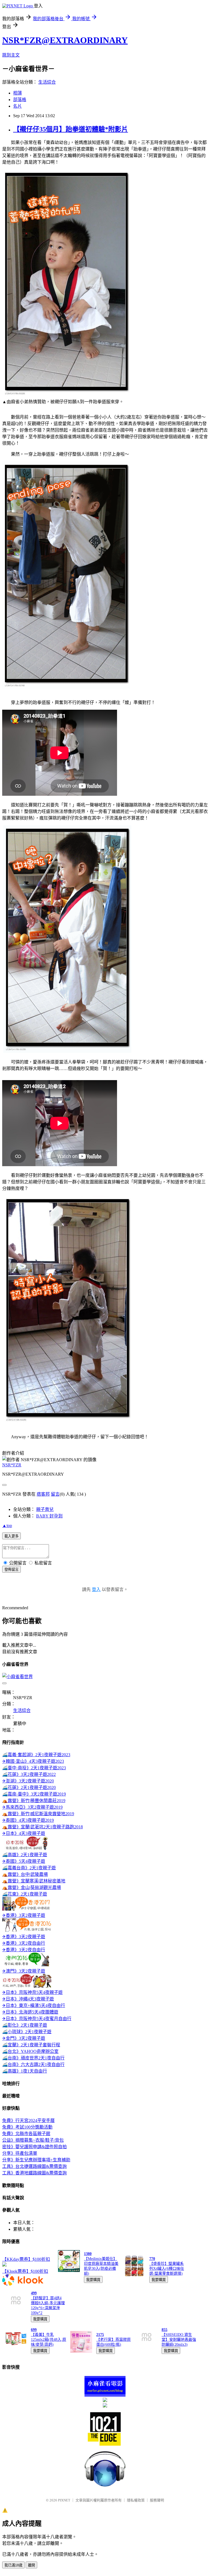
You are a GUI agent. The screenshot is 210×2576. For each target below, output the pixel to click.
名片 (17, 106)
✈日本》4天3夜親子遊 (24, 1833)
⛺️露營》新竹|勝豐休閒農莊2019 (34, 1801)
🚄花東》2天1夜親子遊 (25, 1894)
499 (34, 2293)
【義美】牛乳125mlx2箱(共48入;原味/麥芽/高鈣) (49, 2340)
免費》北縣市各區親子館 (26, 2134)
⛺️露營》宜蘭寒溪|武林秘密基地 (34, 1881)
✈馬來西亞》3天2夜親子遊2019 (32, 1807)
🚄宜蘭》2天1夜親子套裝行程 (31, 2045)
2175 (100, 2335)
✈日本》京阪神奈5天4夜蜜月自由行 (37, 2019)
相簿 (17, 93)
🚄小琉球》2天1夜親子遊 (27, 2032)
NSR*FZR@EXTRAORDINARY (65, 40)
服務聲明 (157, 2500)
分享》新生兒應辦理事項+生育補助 (36, 2160)
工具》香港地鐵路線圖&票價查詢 (34, 2173)
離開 (31, 2565)
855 (164, 2330)
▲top (7, 1526)
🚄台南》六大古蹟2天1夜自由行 (33, 2064)
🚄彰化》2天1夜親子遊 (25, 2025)
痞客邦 (43, 1494)
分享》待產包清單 (20, 2153)
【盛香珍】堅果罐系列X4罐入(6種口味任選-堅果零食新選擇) (167, 2269)
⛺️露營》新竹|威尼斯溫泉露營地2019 (38, 1814)
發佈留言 (11, 1570)
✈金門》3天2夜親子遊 (24, 2038)
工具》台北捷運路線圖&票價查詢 (34, 2166)
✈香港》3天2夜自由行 (24, 1943)
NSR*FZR (12, 1465)
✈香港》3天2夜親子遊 (24, 1915)
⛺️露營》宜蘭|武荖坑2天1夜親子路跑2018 (43, 1827)
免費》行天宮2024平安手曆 (28, 2120)
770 (152, 2259)
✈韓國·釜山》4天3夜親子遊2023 (33, 1761)
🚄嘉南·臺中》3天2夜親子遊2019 (34, 1794)
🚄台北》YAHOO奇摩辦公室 (30, 2051)
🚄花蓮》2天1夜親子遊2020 (29, 1787)
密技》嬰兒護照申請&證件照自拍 (34, 2147)
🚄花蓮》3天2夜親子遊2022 (29, 1774)
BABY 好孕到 (49, 1516)
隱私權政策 (136, 2500)
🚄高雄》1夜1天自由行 (25, 2071)
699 (34, 2330)
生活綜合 (47, 82)
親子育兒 (45, 1509)
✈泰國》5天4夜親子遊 (24, 1861)
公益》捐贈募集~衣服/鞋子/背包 (33, 2140)
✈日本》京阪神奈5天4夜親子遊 (32, 1992)
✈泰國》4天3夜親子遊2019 (28, 1820)
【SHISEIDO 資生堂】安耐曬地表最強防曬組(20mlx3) (179, 2340)
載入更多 (11, 1536)
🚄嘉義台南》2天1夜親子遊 (29, 1868)
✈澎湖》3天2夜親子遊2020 (28, 1781)
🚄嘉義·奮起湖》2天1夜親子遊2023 (36, 1755)
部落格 (20, 100)
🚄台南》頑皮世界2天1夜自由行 (33, 2058)
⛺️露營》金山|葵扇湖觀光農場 (32, 1887)
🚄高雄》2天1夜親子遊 (25, 1855)
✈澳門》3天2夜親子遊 (24, 1971)
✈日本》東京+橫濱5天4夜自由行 (34, 2005)
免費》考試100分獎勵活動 (27, 2127)
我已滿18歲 (13, 2565)
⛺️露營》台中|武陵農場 (25, 1874)
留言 (55, 1494)
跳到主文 (11, 55)
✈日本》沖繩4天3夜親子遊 (28, 1999)
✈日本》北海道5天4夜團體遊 (30, 2012)
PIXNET (64, 2500)
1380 (88, 2254)
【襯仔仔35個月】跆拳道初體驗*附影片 (71, 129)
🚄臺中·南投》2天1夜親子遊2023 (34, 1768)
